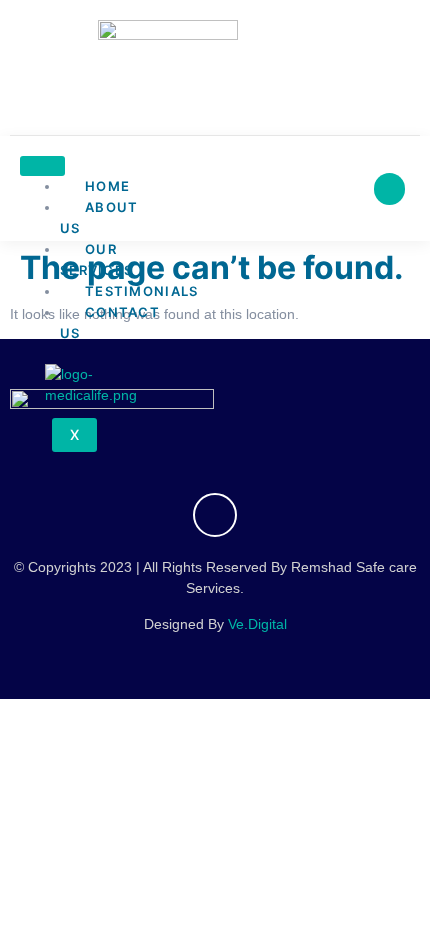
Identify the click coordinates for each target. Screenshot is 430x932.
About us (99, 217)
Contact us (110, 322)
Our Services (96, 259)
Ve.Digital (257, 624)
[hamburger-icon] (42, 166)
